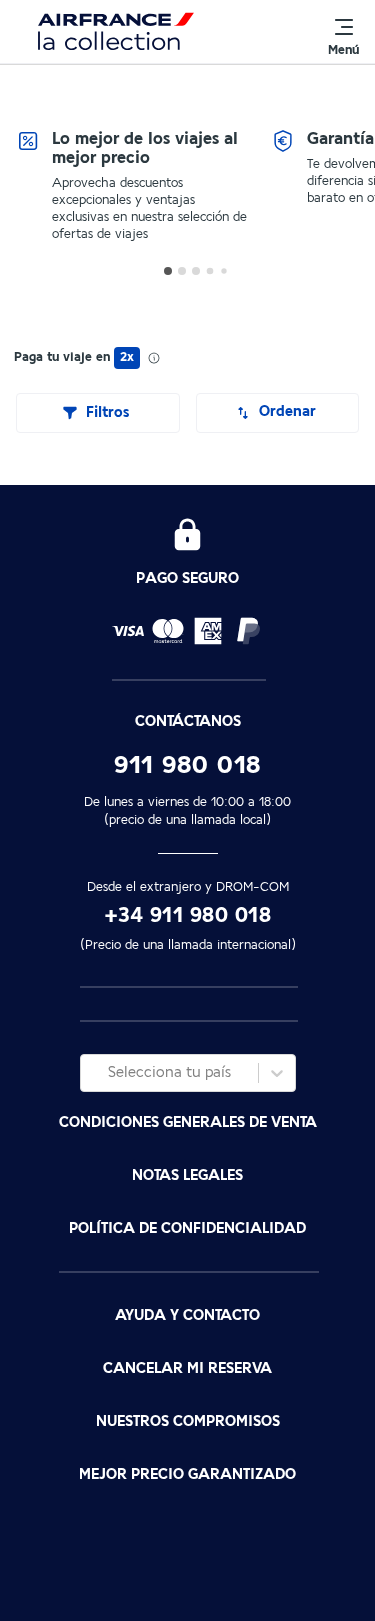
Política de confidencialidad (187, 1228)
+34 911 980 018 (188, 915)
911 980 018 (187, 765)
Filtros (107, 412)
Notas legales (187, 1175)
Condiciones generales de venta (188, 1122)
